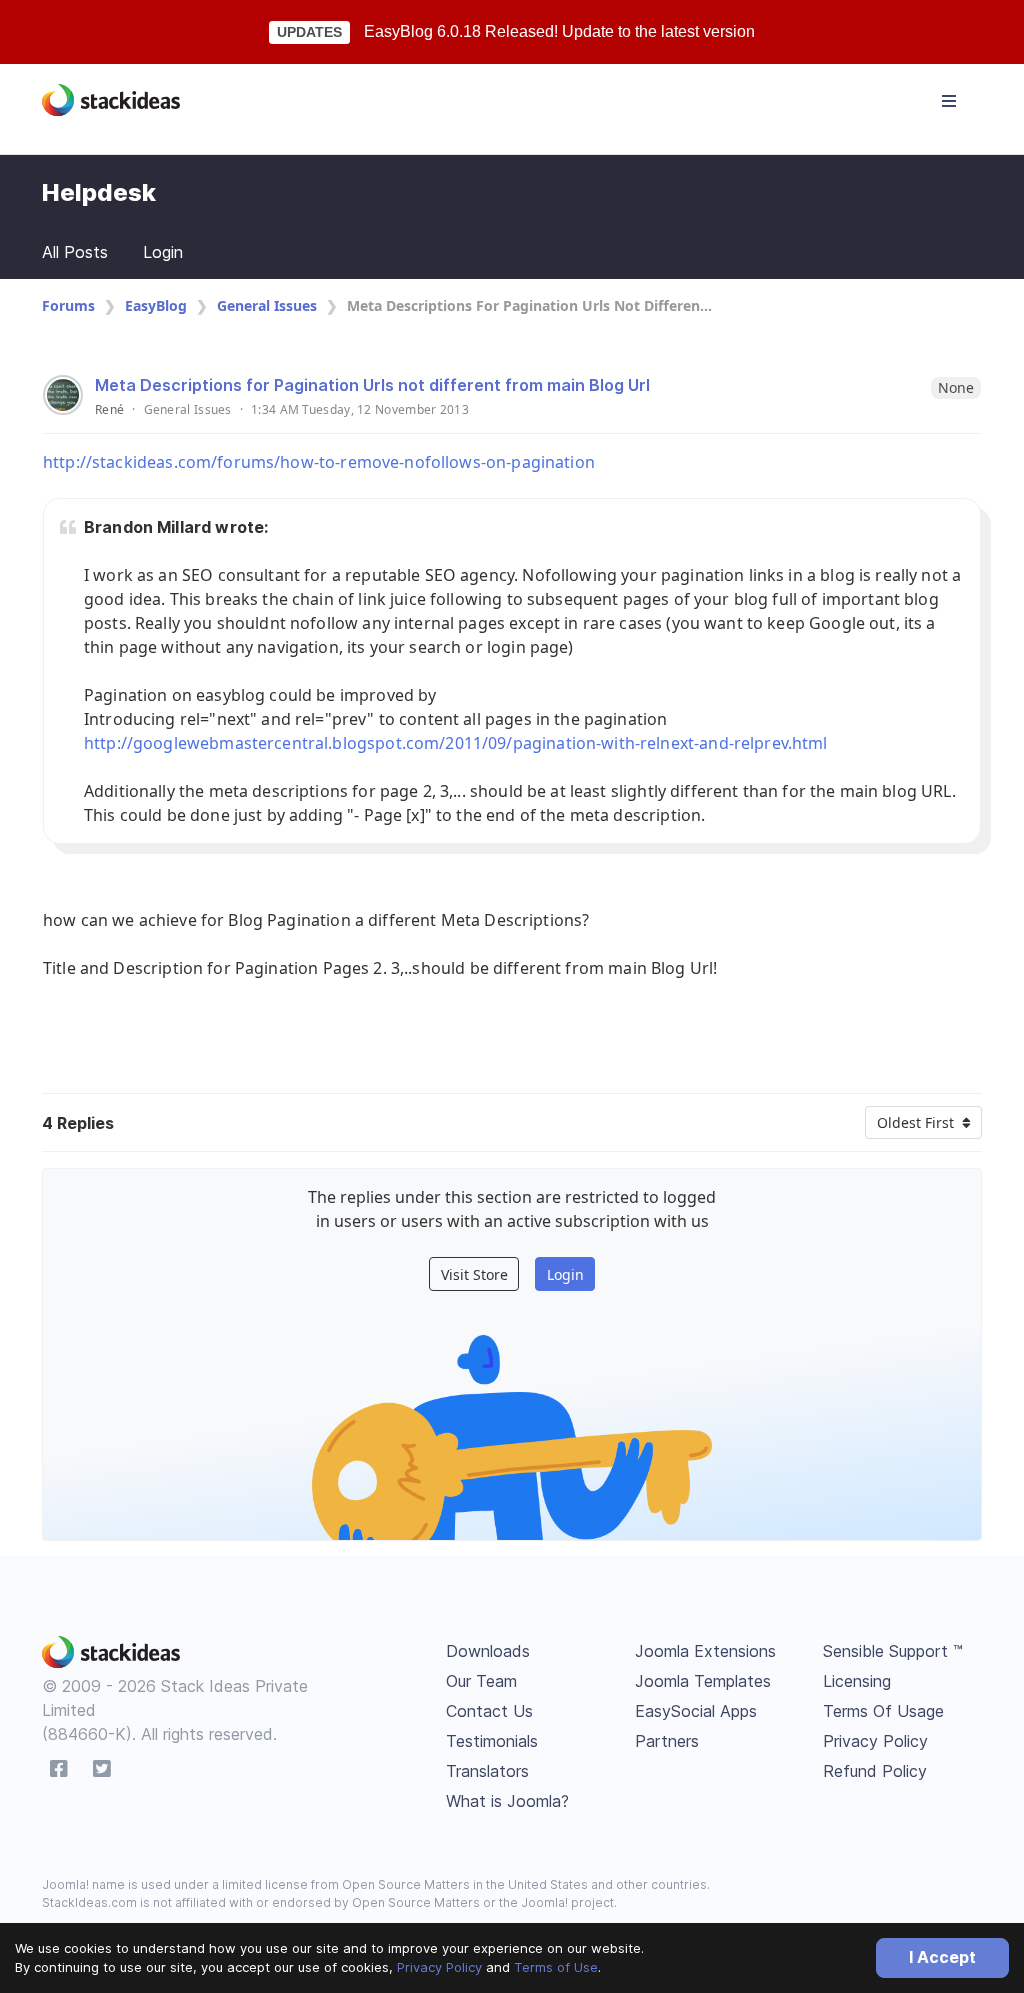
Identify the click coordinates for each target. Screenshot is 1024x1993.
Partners (667, 1741)
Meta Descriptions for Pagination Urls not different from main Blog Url (372, 385)
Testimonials (492, 1741)
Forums (68, 305)
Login (163, 252)
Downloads (488, 1651)
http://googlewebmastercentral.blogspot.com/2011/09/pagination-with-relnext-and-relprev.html (456, 743)
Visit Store (474, 1274)
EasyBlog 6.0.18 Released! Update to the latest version (559, 31)
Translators (487, 1771)
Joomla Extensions (705, 1651)
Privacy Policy (439, 1967)
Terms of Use (556, 1967)
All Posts (75, 252)
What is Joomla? (507, 1801)
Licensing (857, 1681)
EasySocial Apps (696, 1711)
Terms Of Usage (883, 1711)
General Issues (267, 305)
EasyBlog (156, 305)
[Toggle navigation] (949, 101)
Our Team (481, 1681)
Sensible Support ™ (893, 1651)
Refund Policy (875, 1771)
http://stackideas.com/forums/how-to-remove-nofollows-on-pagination (319, 462)
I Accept (942, 1957)
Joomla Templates (703, 1681)
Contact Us (489, 1711)
